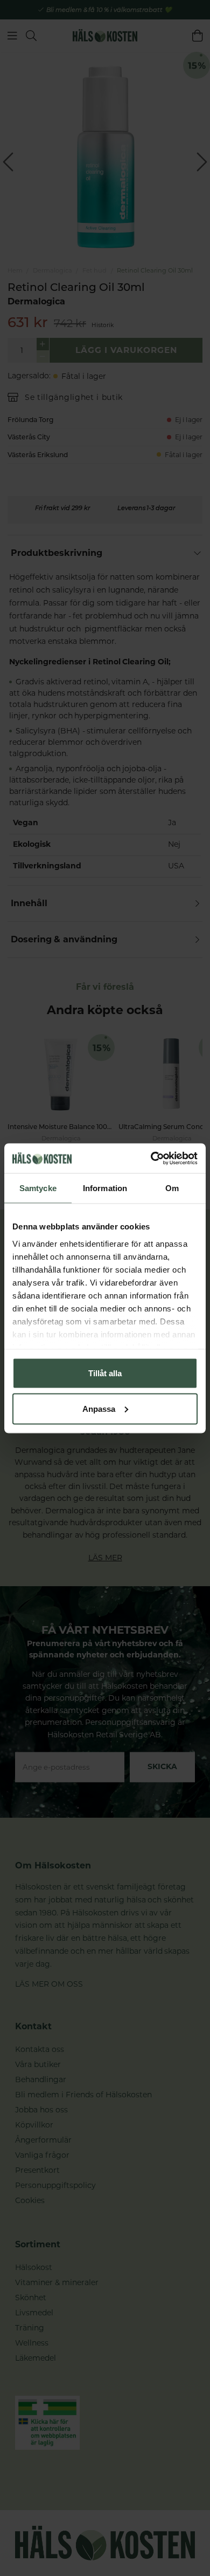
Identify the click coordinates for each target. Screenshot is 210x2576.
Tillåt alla (105, 1373)
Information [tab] (105, 1188)
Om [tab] (172, 1188)
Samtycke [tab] (38, 1188)
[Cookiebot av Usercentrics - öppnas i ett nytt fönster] (151, 1158)
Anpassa (99, 1408)
